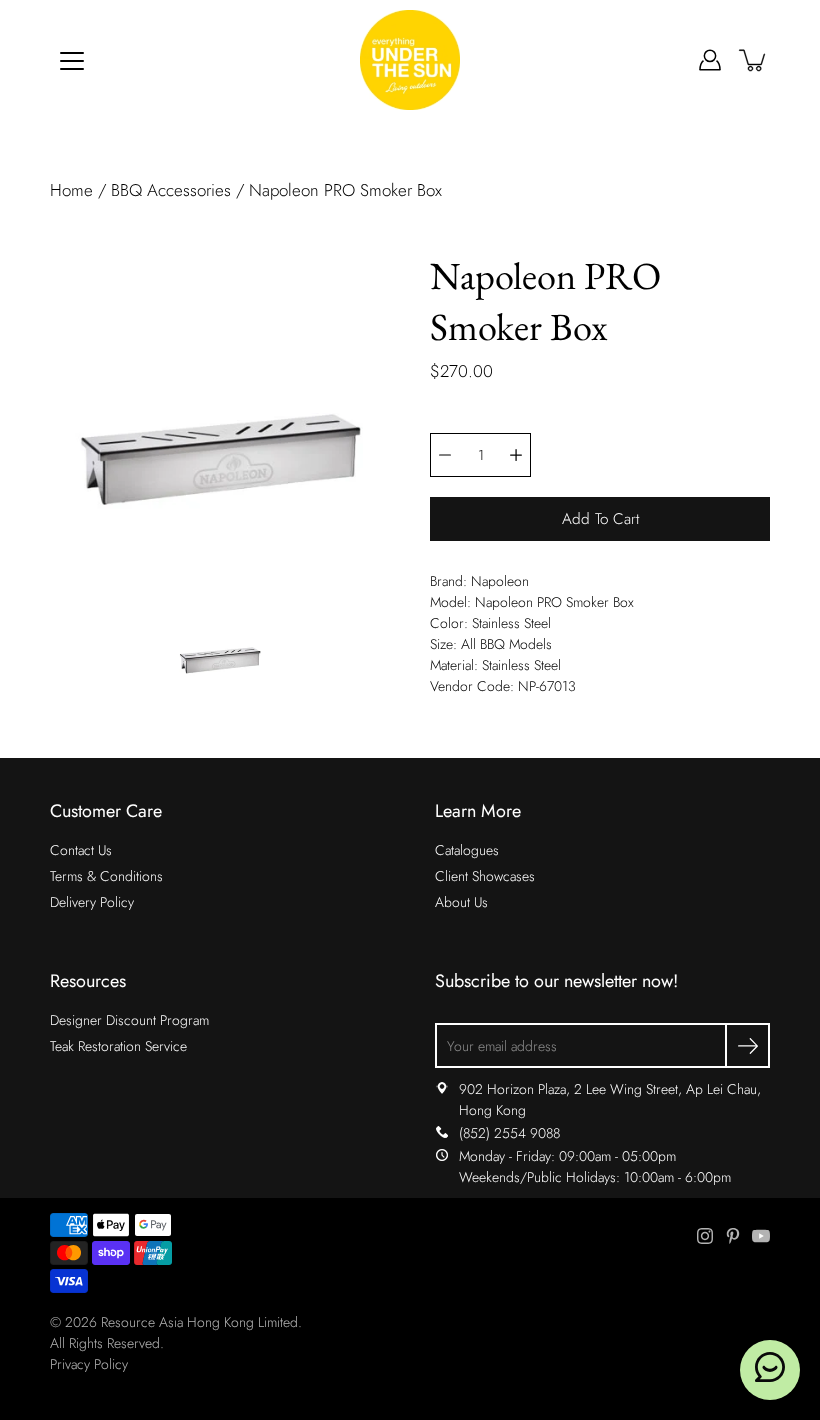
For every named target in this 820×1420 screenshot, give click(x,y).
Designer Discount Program (129, 1020)
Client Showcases (485, 876)
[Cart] (754, 60)
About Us (461, 902)
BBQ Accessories (171, 190)
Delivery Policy (92, 902)
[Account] (710, 60)
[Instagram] (705, 1236)
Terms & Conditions (106, 876)
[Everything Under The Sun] (410, 60)
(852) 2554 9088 (509, 1133)
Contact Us (81, 850)
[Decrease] (445, 455)
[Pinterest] (733, 1236)
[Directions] (442, 1089)
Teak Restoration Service (118, 1046)
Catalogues (467, 850)
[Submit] (747, 1045)
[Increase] (516, 455)
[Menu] (72, 61)
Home (71, 190)
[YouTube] (761, 1236)
